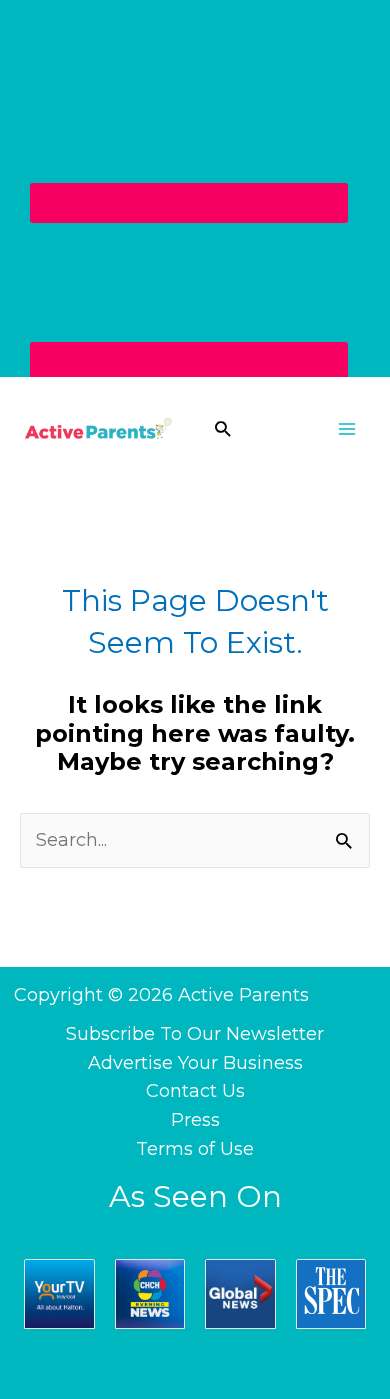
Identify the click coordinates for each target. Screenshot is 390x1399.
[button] (222, 428)
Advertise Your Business (195, 1063)
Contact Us (195, 1091)
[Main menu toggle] (346, 428)
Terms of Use (195, 1149)
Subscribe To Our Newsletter (195, 1034)
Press (195, 1120)
